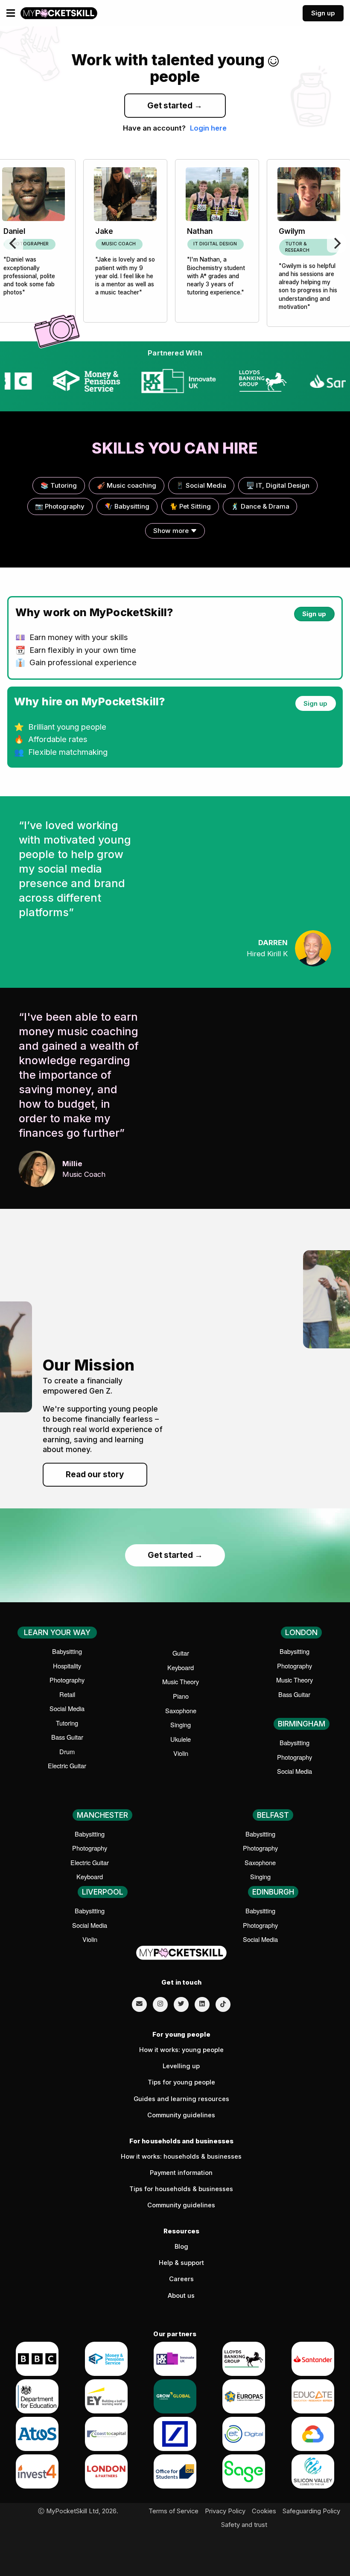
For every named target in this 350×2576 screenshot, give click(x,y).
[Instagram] (160, 2004)
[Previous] (14, 243)
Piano (181, 1696)
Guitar (181, 1653)
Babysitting (67, 1651)
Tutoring (67, 1723)
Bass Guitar (67, 1737)
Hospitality (67, 1666)
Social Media (67, 1708)
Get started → (175, 106)
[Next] (336, 243)
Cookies (264, 2511)
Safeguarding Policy (311, 2511)
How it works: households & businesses (181, 2157)
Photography (67, 1680)
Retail (67, 1694)
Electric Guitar (67, 1765)
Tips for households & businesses (181, 2189)
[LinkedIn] (202, 2004)
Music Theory (181, 1681)
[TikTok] (223, 2004)
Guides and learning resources (181, 2099)
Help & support (181, 2263)
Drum (67, 1751)
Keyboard (181, 1667)
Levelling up (181, 2066)
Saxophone (181, 1710)
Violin (181, 1753)
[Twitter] (181, 2004)
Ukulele (181, 1739)
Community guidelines (181, 2115)
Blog (181, 2247)
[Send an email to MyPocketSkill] (139, 2004)
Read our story (95, 1474)
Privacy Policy (225, 2511)
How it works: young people (181, 2050)
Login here (208, 128)
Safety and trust (244, 2525)
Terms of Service (174, 2511)
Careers (181, 2279)
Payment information (181, 2173)
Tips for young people (181, 2082)
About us (181, 2296)
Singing (181, 1725)
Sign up (323, 13)
